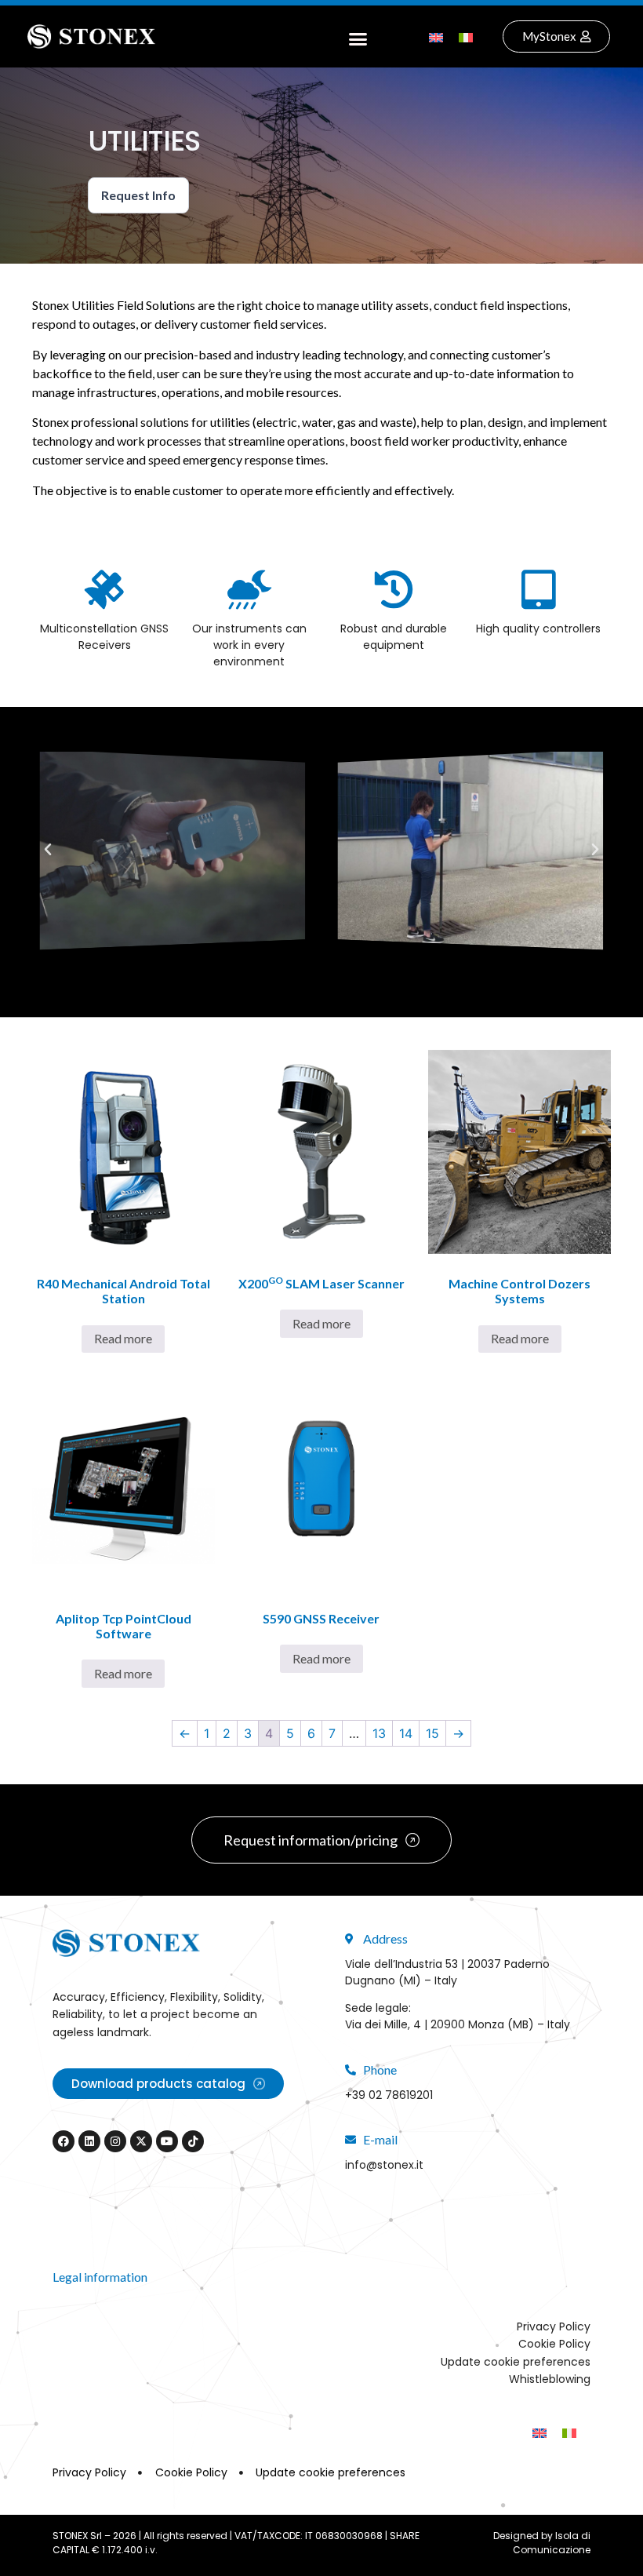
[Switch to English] (436, 36)
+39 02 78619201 (389, 2095)
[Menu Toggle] (358, 37)
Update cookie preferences (516, 2362)
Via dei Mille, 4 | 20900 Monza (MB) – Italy (458, 2024)
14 (406, 1733)
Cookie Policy (554, 2344)
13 (379, 1733)
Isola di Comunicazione (552, 2543)
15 (432, 1733)
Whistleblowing (550, 2379)
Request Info (138, 195)
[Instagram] (115, 2141)
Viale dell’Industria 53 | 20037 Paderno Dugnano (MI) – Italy (447, 1972)
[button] (48, 850)
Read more (123, 1338)
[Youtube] (167, 2141)
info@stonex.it (384, 2165)
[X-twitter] (141, 2141)
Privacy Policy (554, 2326)
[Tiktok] (193, 2141)
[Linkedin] (89, 2141)
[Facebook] (64, 2141)
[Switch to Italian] (466, 36)
